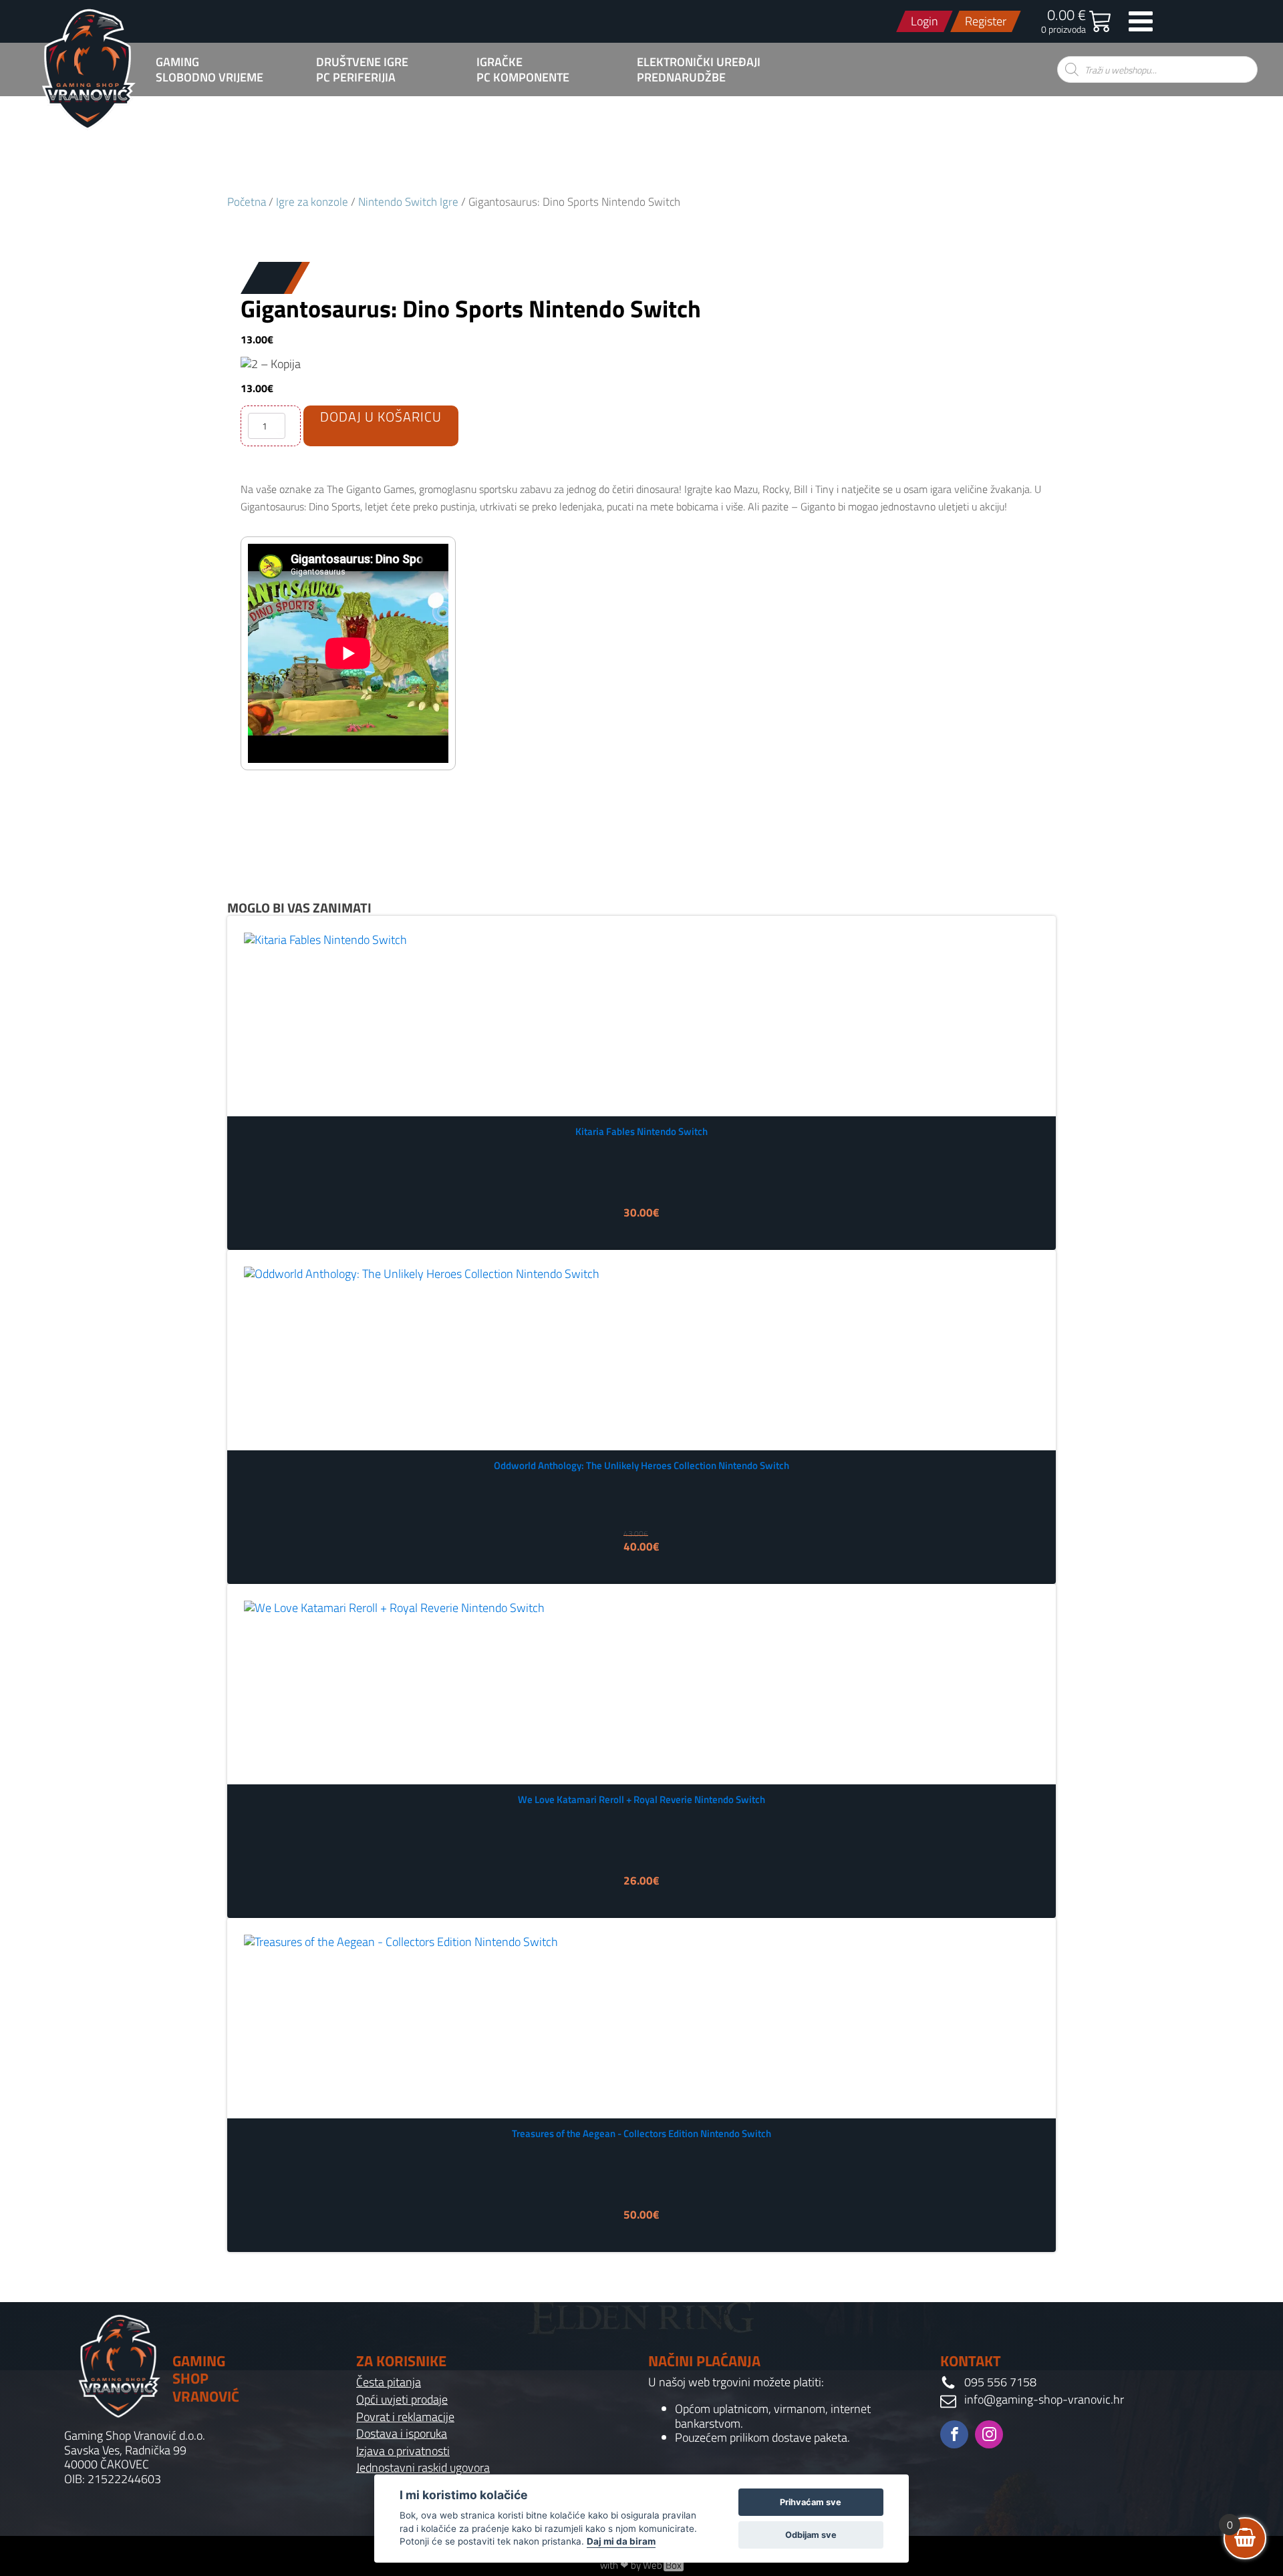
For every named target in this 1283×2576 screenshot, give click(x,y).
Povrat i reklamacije (405, 2417)
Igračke (500, 62)
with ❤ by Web (641, 2565)
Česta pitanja (389, 2382)
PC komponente (523, 77)
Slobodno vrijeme (209, 77)
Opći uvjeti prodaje (402, 2400)
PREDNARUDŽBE (681, 77)
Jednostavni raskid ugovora (423, 2468)
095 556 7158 (1000, 2382)
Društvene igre (362, 62)
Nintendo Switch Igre (408, 201)
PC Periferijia (356, 77)
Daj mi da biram (621, 2541)
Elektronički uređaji (699, 62)
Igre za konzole (312, 201)
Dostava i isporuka (402, 2434)
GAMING (177, 62)
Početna (247, 201)
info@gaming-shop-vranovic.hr (1044, 2400)
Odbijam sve (811, 2535)
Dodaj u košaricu (381, 417)
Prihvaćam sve (811, 2502)
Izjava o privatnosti (403, 2451)
